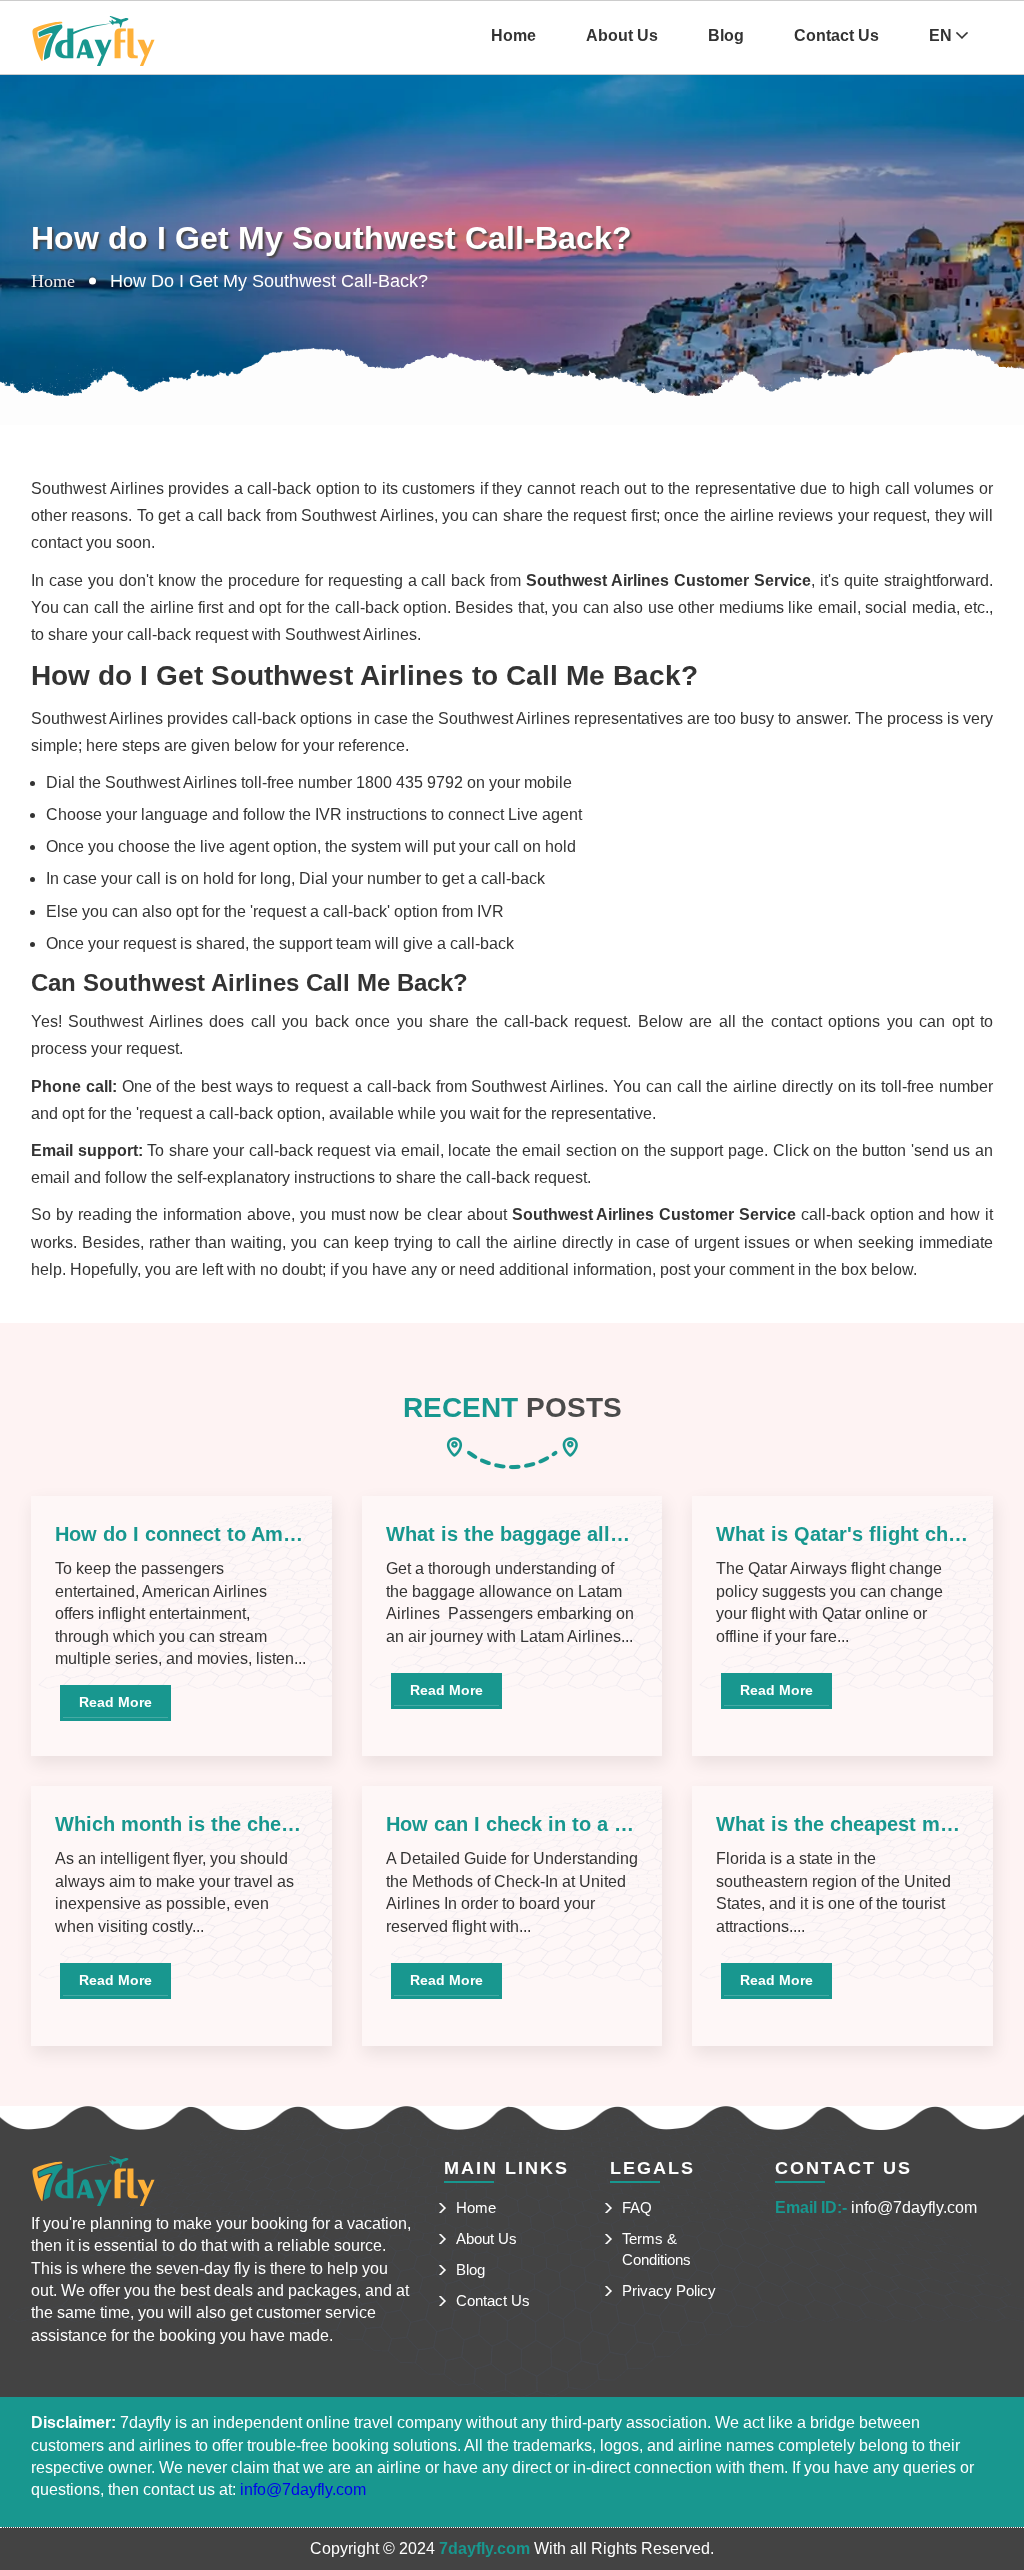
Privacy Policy (669, 2290)
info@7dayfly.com (914, 2207)
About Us (622, 35)
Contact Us (836, 35)
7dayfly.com (484, 2548)
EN (942, 35)
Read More (115, 1702)
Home (513, 35)
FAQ (637, 2207)
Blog (726, 35)
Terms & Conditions (656, 2249)
